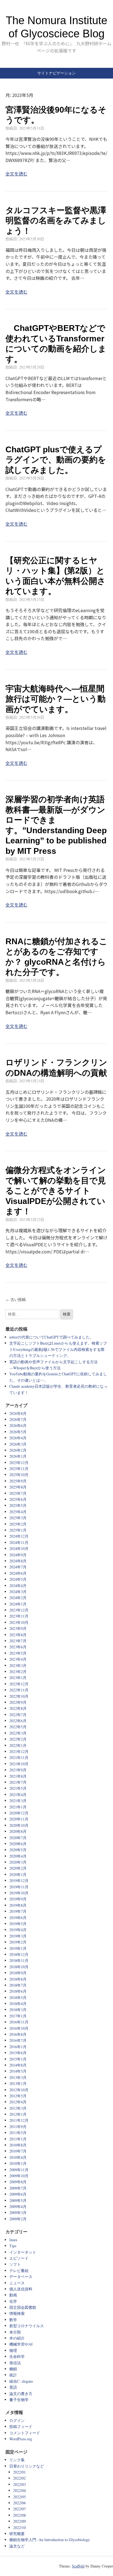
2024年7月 (18, 1567)
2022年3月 (18, 1733)
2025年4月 (18, 1512)
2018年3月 (18, 2010)
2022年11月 (19, 1690)
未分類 (15, 2332)
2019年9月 (18, 1899)
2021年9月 (18, 1770)
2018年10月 (19, 1967)
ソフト (15, 2264)
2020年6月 (18, 1844)
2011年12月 (19, 2120)
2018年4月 (18, 2004)
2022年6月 (18, 1721)
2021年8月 (18, 1776)
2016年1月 (18, 2047)
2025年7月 (18, 1493)
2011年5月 (18, 2133)
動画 (13, 2295)
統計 (13, 2375)
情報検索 (17, 2313)
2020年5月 (18, 1850)
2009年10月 (19, 2176)
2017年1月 (18, 2016)
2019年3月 (18, 1936)
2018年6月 (18, 1991)
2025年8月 (18, 1487)
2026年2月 (18, 1450)
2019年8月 (18, 1905)
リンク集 (17, 2460)
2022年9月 (18, 1702)
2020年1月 (18, 1874)
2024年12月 (19, 1536)
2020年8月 (18, 1831)
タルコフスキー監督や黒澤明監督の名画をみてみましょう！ (56, 221)
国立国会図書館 (23, 2307)
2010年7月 (18, 2151)
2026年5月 (18, 1432)
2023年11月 (19, 1616)
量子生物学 (19, 2400)
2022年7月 (18, 1715)
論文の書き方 (21, 2394)
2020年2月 (18, 1868)
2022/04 (19, 2490)
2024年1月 (18, 1604)
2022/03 (19, 2484)
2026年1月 (18, 1456)
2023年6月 (18, 1647)
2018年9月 (18, 1973)
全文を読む (16, 174)
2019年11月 (19, 1887)
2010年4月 (18, 2157)
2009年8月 (18, 2182)
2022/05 (19, 2497)
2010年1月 (18, 2163)
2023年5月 (18, 1653)
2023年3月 (18, 1665)
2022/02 (19, 2478)
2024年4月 (18, 1586)
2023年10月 (19, 1622)
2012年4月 (18, 2102)
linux (13, 2240)
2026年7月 (18, 1419)
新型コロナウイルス (27, 2326)
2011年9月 (18, 2127)
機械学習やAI (21, 2344)
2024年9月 (18, 1555)
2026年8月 (18, 1413)
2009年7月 (18, 2188)
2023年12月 (19, 1610)
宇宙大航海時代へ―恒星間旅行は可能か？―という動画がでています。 (56, 699)
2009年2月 (18, 2219)
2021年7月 (18, 1782)
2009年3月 (18, 2213)
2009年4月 (18, 2206)
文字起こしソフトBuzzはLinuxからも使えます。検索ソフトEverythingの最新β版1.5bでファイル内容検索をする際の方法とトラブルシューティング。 (58, 1349)
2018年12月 (19, 1954)
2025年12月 (19, 1463)
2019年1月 (18, 1948)
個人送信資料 (21, 2289)
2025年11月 (19, 1469)
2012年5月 (18, 2096)
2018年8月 (18, 1979)
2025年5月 (18, 1505)
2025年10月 (19, 1475)
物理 (13, 2350)
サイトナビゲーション (56, 73)
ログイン (17, 2420)
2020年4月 (18, 1856)
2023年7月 (18, 1641)
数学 (13, 2320)
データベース (21, 2277)
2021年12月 (19, 1751)
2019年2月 (18, 1942)
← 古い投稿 (16, 1300)
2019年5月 (18, 1924)
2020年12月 (19, 1813)
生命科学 (17, 2356)
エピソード (19, 2258)
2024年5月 (18, 1579)
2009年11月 (19, 2170)
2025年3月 (18, 1518)
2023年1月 (18, 1678)
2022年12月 (19, 1684)
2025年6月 (18, 1499)
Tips (13, 2246)
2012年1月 (18, 2114)
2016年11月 (19, 2022)
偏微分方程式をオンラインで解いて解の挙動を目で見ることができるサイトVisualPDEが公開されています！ (56, 1191)
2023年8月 (18, 1635)
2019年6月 (18, 1918)
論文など (17, 2546)
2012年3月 (18, 2108)
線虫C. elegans (21, 2381)
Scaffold (78, 2566)
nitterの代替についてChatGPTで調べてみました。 (51, 1337)
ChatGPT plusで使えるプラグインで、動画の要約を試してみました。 (56, 460)
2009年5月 (18, 2200)
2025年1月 (18, 1530)
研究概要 (17, 2534)
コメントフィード (25, 2433)
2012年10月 (19, 2090)
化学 (13, 2301)
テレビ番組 (19, 2270)
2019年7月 (18, 1911)
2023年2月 (18, 1672)
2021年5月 (18, 1788)
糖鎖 (13, 2369)
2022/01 (19, 2472)
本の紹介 (17, 2338)
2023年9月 (18, 1628)
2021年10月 (19, 1764)
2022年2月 (18, 1739)
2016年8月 (18, 2034)
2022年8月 (18, 1708)
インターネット (23, 2252)
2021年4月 (18, 1795)
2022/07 (19, 2509)
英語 (13, 2387)
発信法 (15, 2363)
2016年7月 (18, 2040)
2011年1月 (18, 2139)
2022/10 (19, 2528)
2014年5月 (18, 2071)
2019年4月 (18, 1930)
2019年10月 (19, 1893)
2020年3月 (18, 1862)
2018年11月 (19, 1960)
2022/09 (19, 2521)
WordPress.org (21, 2439)
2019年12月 (19, 1881)
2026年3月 (18, 1444)
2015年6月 (18, 2053)
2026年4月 (18, 1438)
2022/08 (19, 2515)
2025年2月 (18, 1524)
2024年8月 (18, 1561)
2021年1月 (18, 1807)
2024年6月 (18, 1573)
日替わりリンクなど (27, 2466)
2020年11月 (19, 1819)
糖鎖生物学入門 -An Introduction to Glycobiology (50, 2540)
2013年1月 (18, 2083)
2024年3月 (18, 1592)
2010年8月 (18, 2145)
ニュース (17, 2283)
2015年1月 (18, 2059)
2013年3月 (18, 2077)
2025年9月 (18, 1481)
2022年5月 (18, 1727)
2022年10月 (19, 1696)
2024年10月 (19, 1548)
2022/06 (19, 2503)
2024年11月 (19, 1542)
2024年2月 (18, 1598)
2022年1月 (18, 1745)
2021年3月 (18, 1801)
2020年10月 (19, 1825)
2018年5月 (18, 1997)
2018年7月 (18, 1985)
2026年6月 (18, 1425)
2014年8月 (18, 2065)
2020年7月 (18, 1838)
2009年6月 (18, 2194)
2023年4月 (18, 1659)
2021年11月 (19, 1757)
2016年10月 (19, 2028)
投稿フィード (21, 2426)
